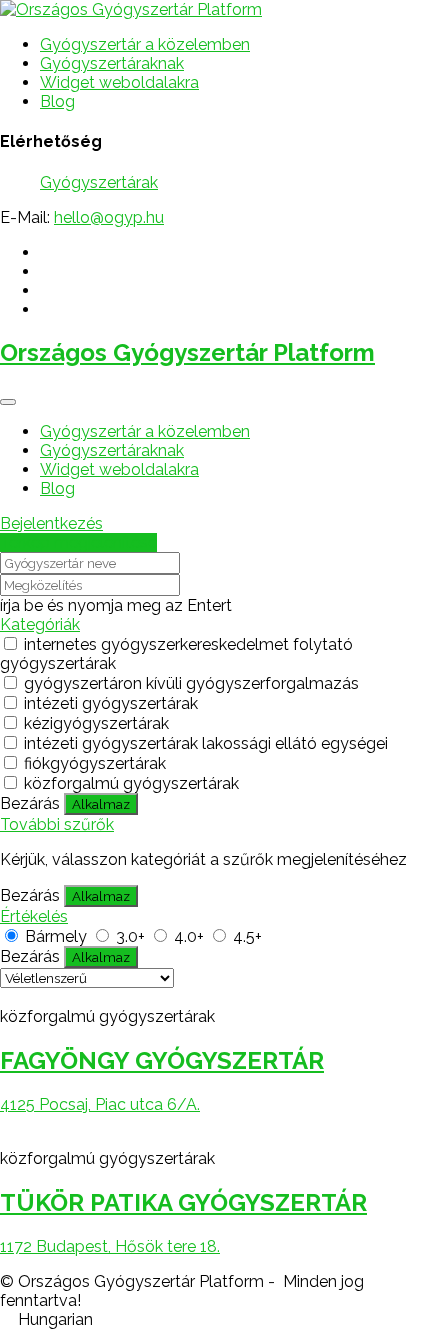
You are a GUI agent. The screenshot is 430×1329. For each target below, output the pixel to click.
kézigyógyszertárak (96, 723)
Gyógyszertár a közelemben (145, 44)
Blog (57, 101)
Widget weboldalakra (119, 82)
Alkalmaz (101, 804)
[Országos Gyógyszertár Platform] (131, 9)
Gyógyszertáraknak (112, 63)
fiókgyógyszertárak (95, 763)
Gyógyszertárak (99, 182)
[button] (215, 1319)
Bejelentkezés (51, 523)
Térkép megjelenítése (78, 542)
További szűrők (57, 824)
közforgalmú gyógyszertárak (131, 783)
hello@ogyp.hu (109, 217)
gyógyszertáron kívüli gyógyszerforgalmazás (191, 683)
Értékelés (34, 916)
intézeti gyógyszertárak (111, 703)
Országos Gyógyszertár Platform (187, 352)
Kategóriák (40, 624)
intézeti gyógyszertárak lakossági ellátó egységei (206, 743)
